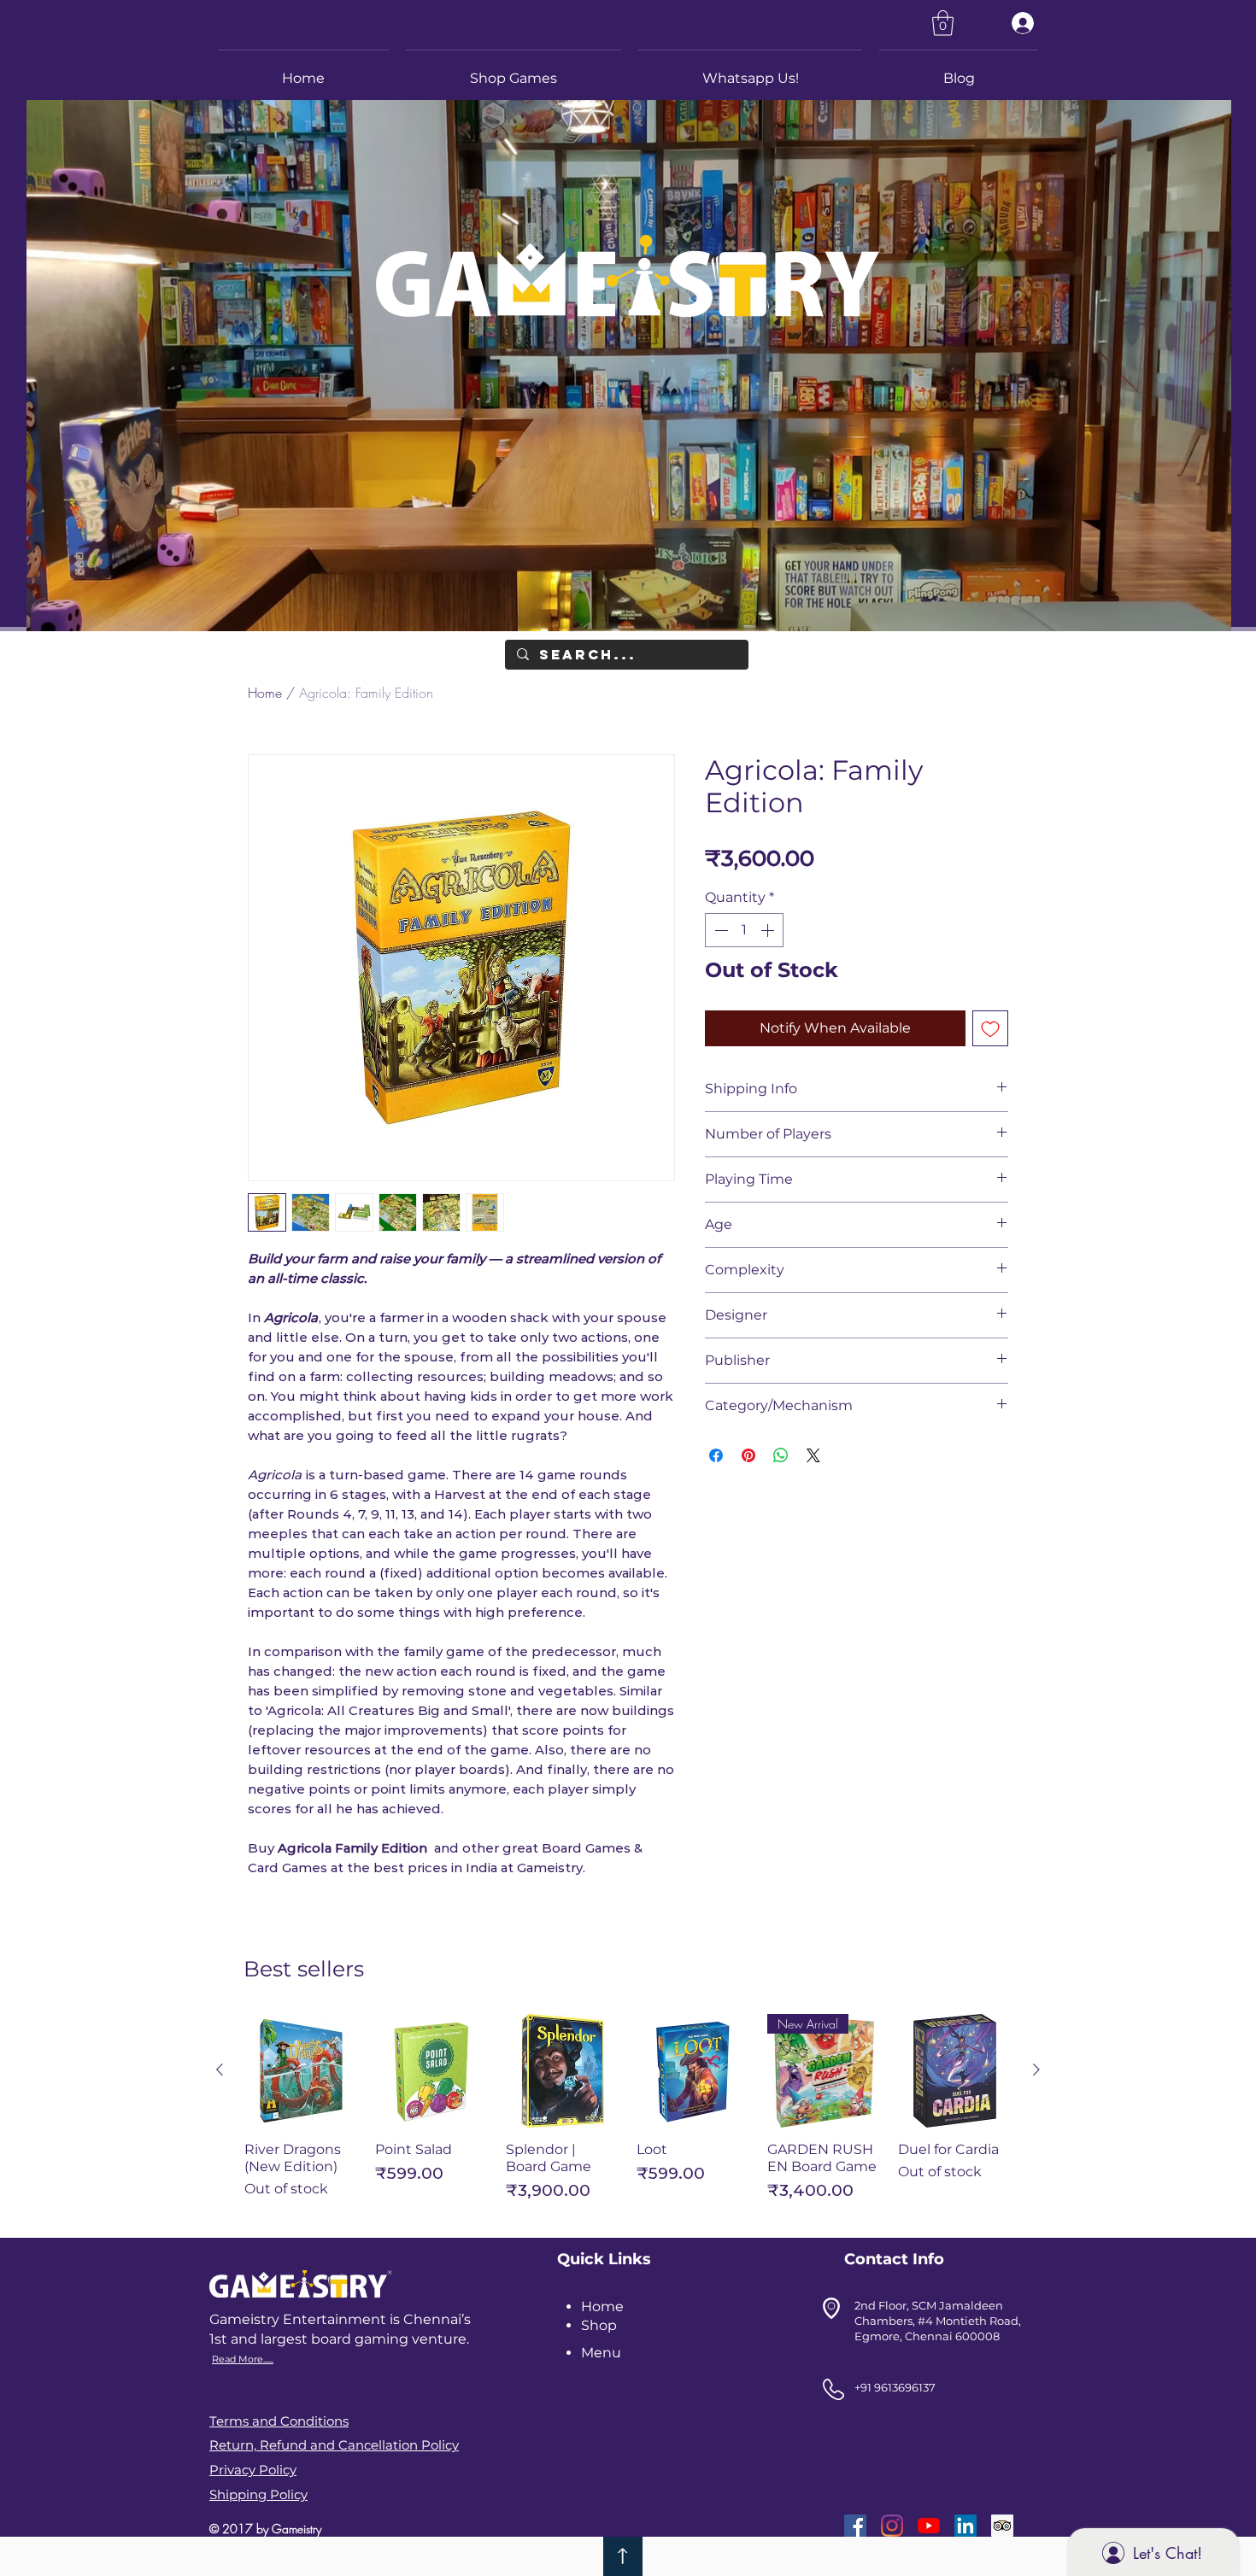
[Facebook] (855, 2526)
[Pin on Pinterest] (748, 1455)
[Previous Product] (220, 2070)
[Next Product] (1036, 2070)
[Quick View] (301, 2071)
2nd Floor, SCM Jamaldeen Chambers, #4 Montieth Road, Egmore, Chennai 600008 (938, 2321)
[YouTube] (929, 2526)
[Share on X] (813, 1455)
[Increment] (769, 930)
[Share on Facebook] (716, 1455)
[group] (628, 2115)
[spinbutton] (744, 930)
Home (265, 693)
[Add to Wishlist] (990, 1028)
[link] (943, 23)
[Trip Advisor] (1002, 2526)
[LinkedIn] (965, 2526)
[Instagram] (892, 2526)
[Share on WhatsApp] (781, 1455)
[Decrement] (719, 930)
